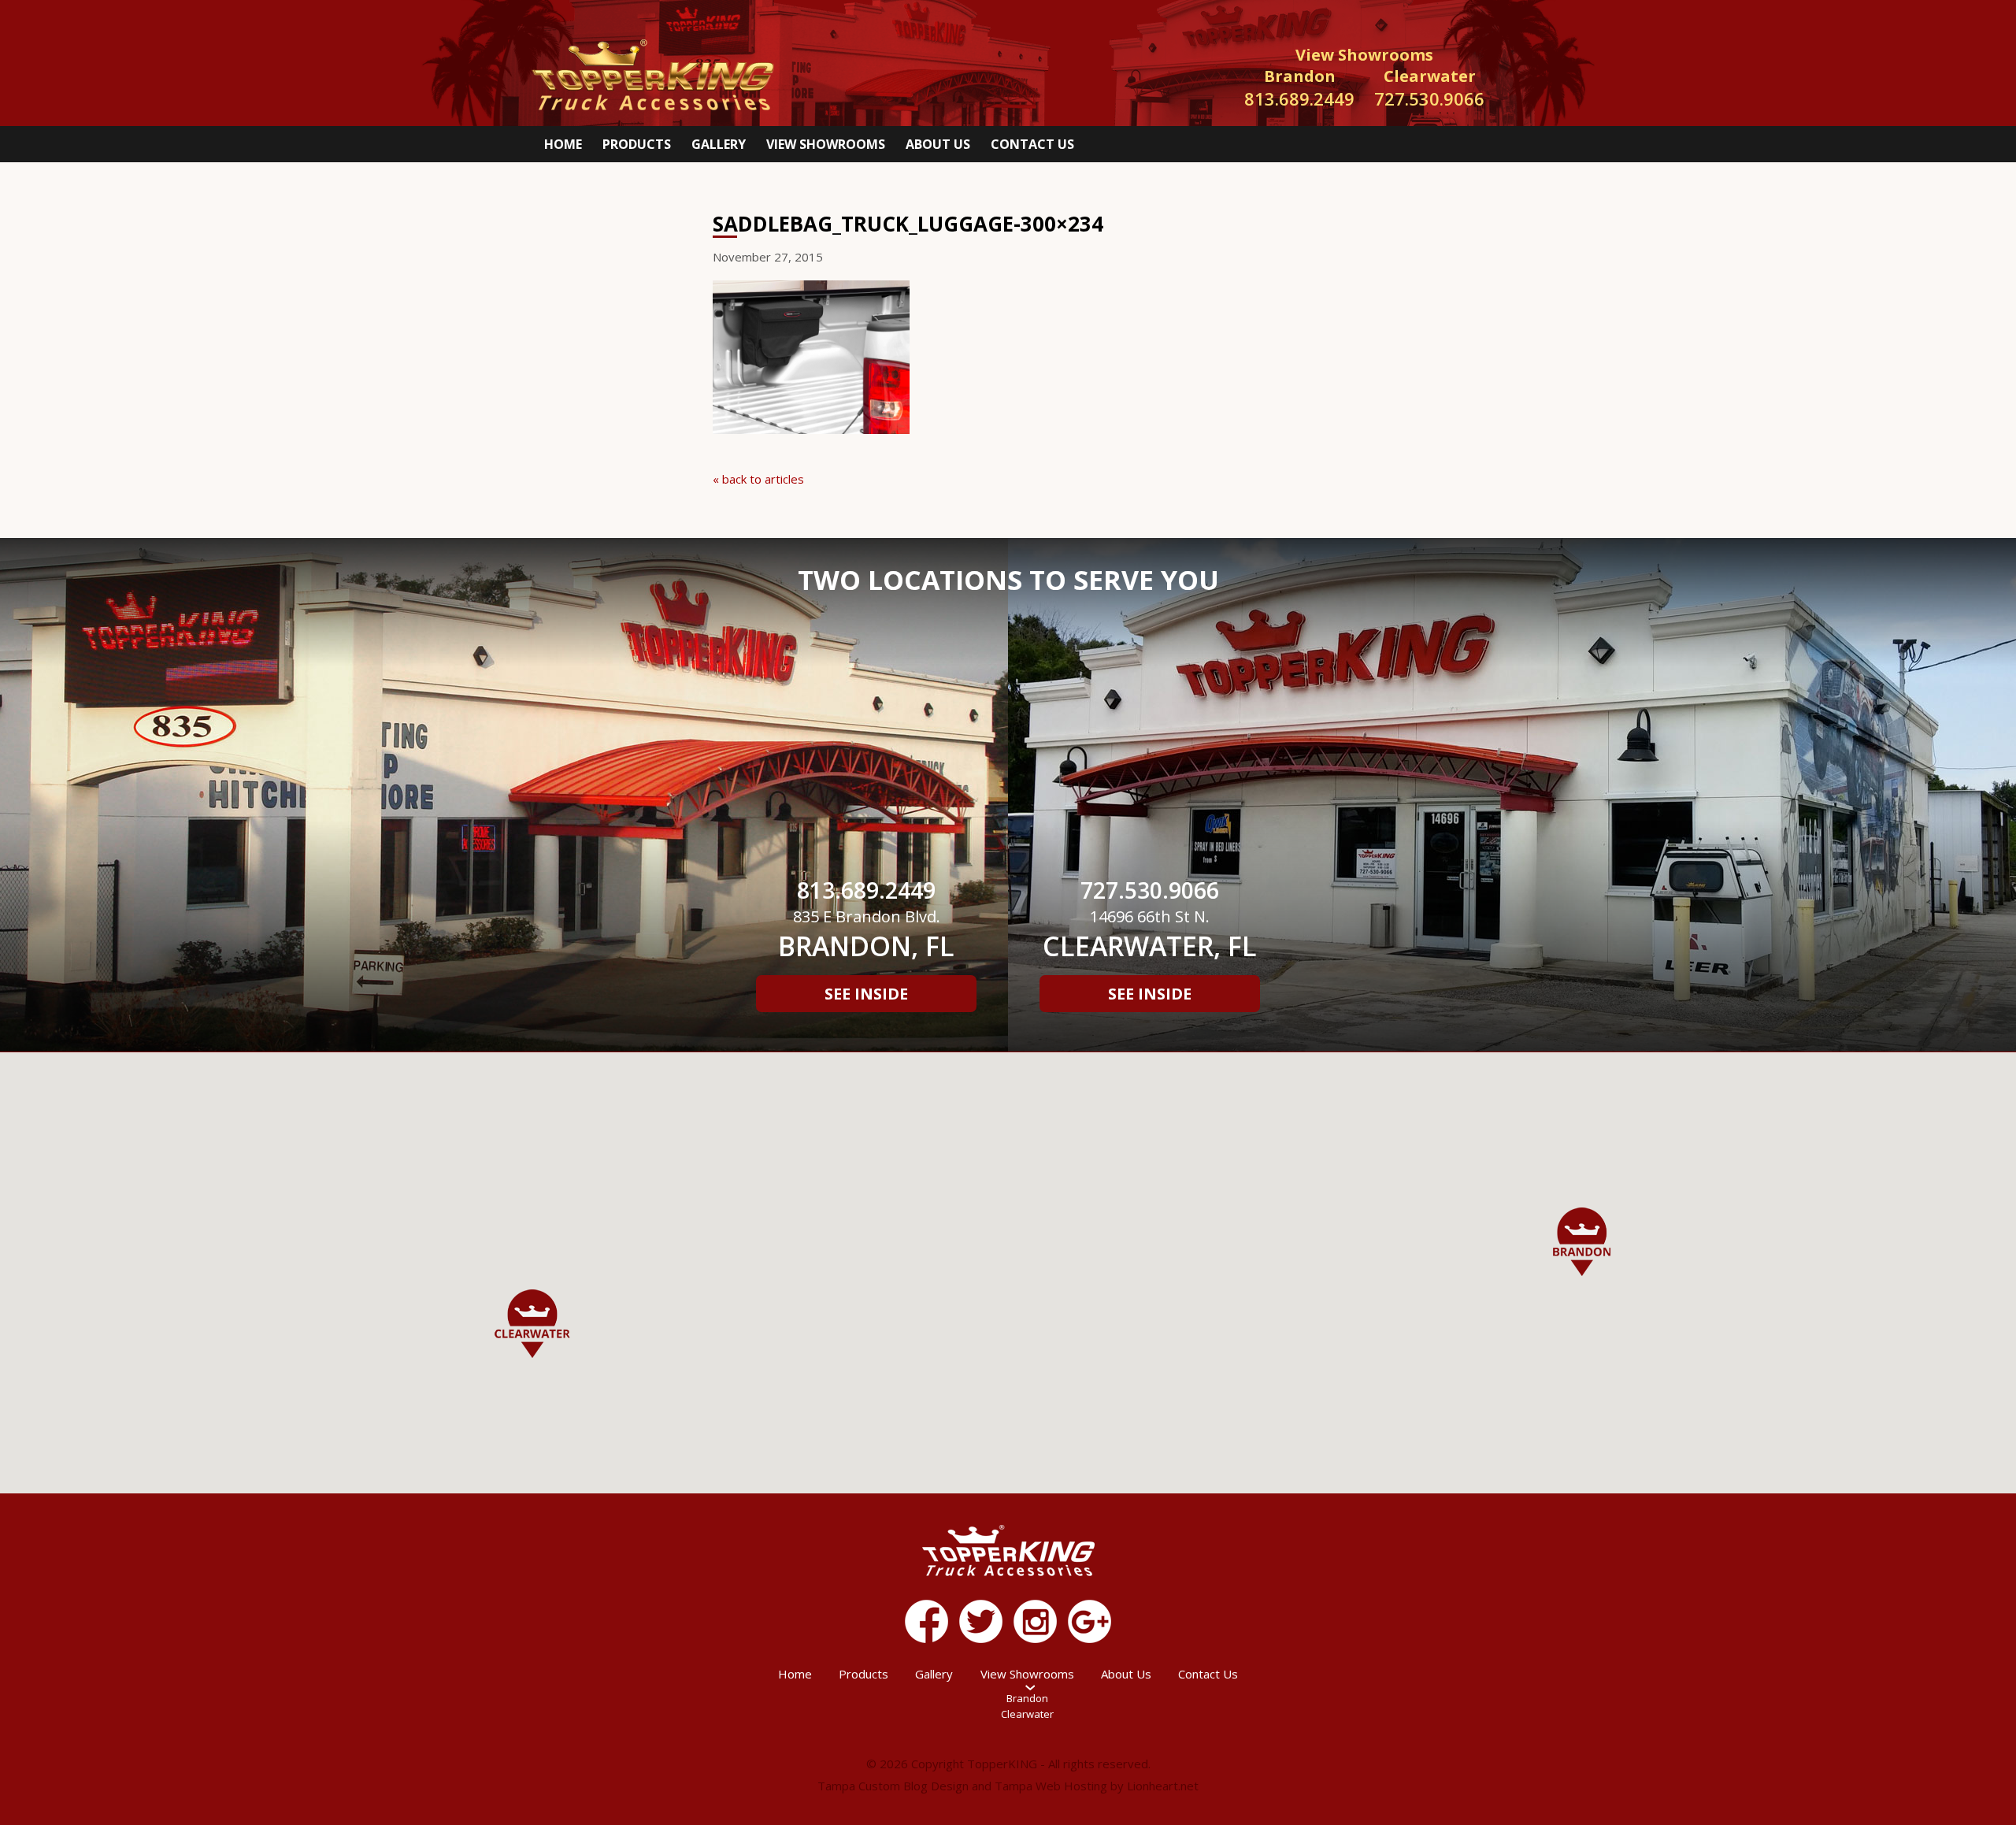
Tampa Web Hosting (1051, 1786)
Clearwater (1027, 1714)
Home (563, 144)
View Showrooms (826, 144)
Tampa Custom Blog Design (893, 1786)
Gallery (719, 144)
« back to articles (758, 479)
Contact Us (1032, 144)
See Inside (866, 994)
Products (637, 144)
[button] (1582, 1242)
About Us (938, 144)
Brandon (1027, 1698)
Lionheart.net (1163, 1786)
